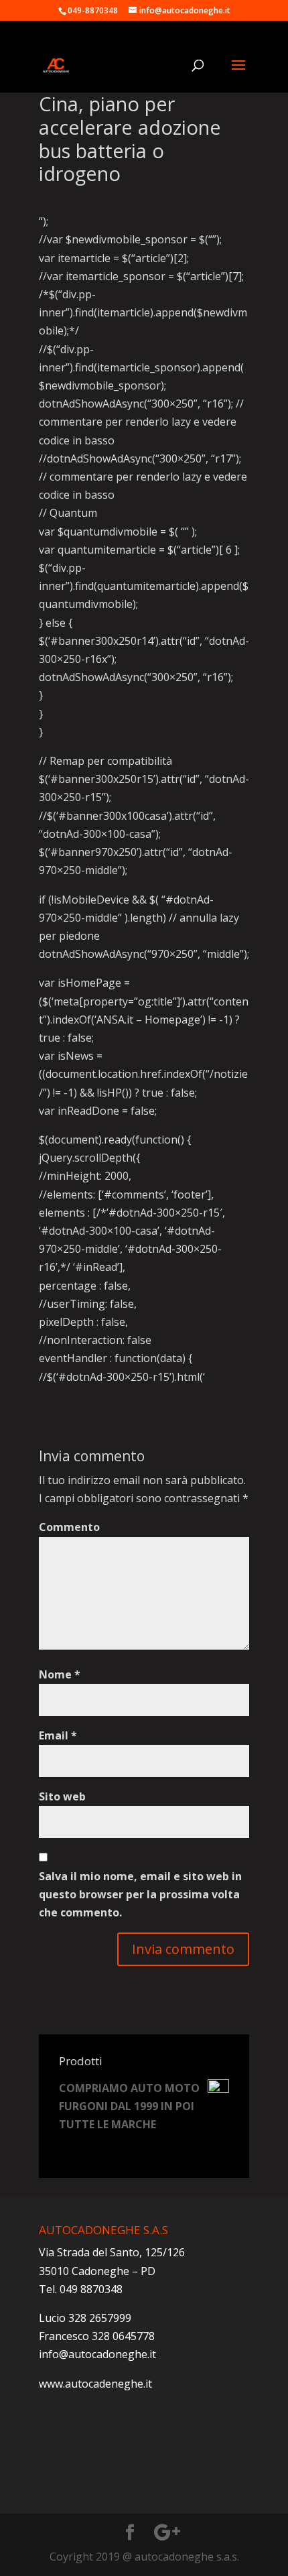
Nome (60, 1674)
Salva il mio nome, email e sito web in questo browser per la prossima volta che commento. (140, 1894)
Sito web (62, 1796)
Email (58, 1735)
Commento (69, 1527)
